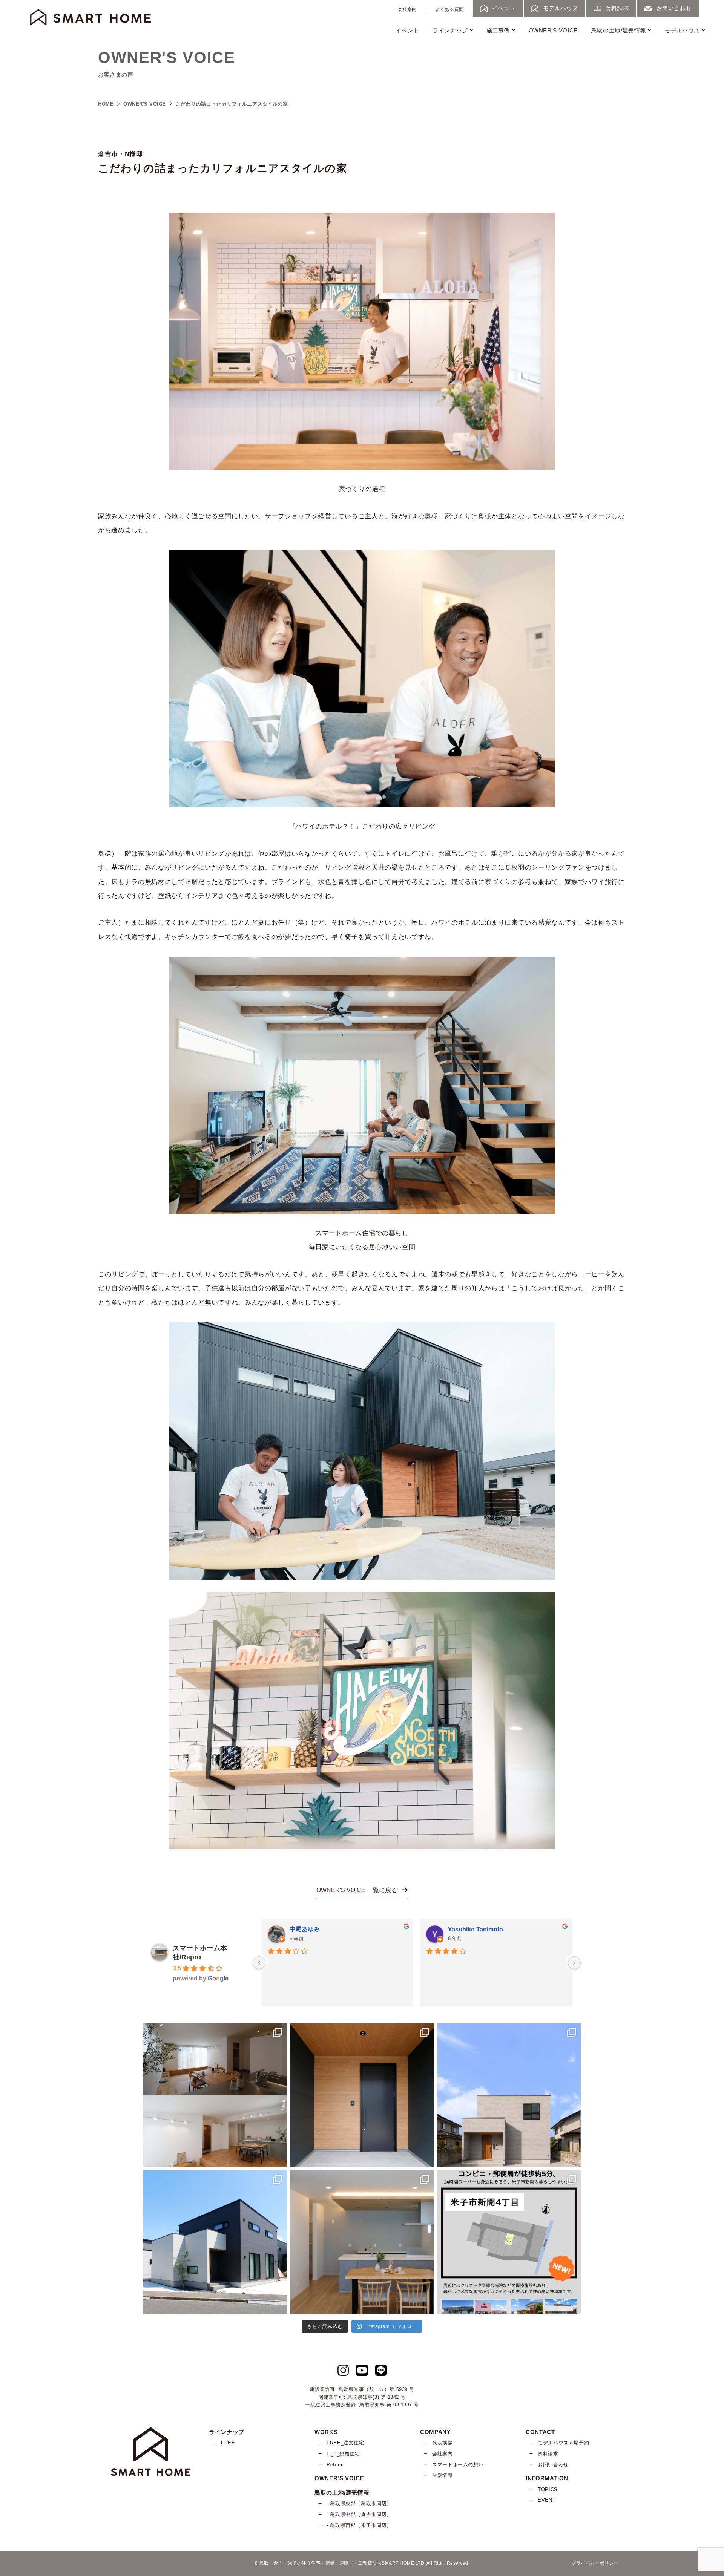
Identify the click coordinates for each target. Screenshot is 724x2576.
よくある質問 (449, 9)
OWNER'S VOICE (553, 30)
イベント (407, 30)
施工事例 (498, 30)
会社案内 (407, 9)
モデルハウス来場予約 (563, 2443)
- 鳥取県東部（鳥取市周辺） (359, 2503)
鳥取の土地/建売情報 (619, 30)
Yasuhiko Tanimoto (476, 1929)
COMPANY (435, 2432)
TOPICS (548, 2489)
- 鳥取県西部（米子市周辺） (359, 2525)
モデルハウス (682, 30)
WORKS (326, 2432)
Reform (335, 2465)
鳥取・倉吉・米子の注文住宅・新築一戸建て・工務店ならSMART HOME (337, 2563)
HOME (106, 104)
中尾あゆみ (305, 1929)
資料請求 (548, 2454)
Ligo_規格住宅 (343, 2454)
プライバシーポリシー (595, 2563)
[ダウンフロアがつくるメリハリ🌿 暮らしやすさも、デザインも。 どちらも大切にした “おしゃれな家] (215, 2095)
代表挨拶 (443, 2443)
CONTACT (540, 2432)
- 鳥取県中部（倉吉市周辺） (359, 2514)
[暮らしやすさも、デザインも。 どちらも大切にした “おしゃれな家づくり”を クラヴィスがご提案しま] (509, 2095)
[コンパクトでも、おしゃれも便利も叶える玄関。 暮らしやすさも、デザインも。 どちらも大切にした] (362, 2095)
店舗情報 (443, 2475)
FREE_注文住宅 (345, 2443)
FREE (228, 2443)
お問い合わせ (553, 2465)
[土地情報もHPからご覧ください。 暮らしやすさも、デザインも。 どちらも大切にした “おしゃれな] (509, 2242)
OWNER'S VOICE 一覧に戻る (357, 1890)
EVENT (547, 2500)
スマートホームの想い (458, 2465)
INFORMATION (547, 2478)
